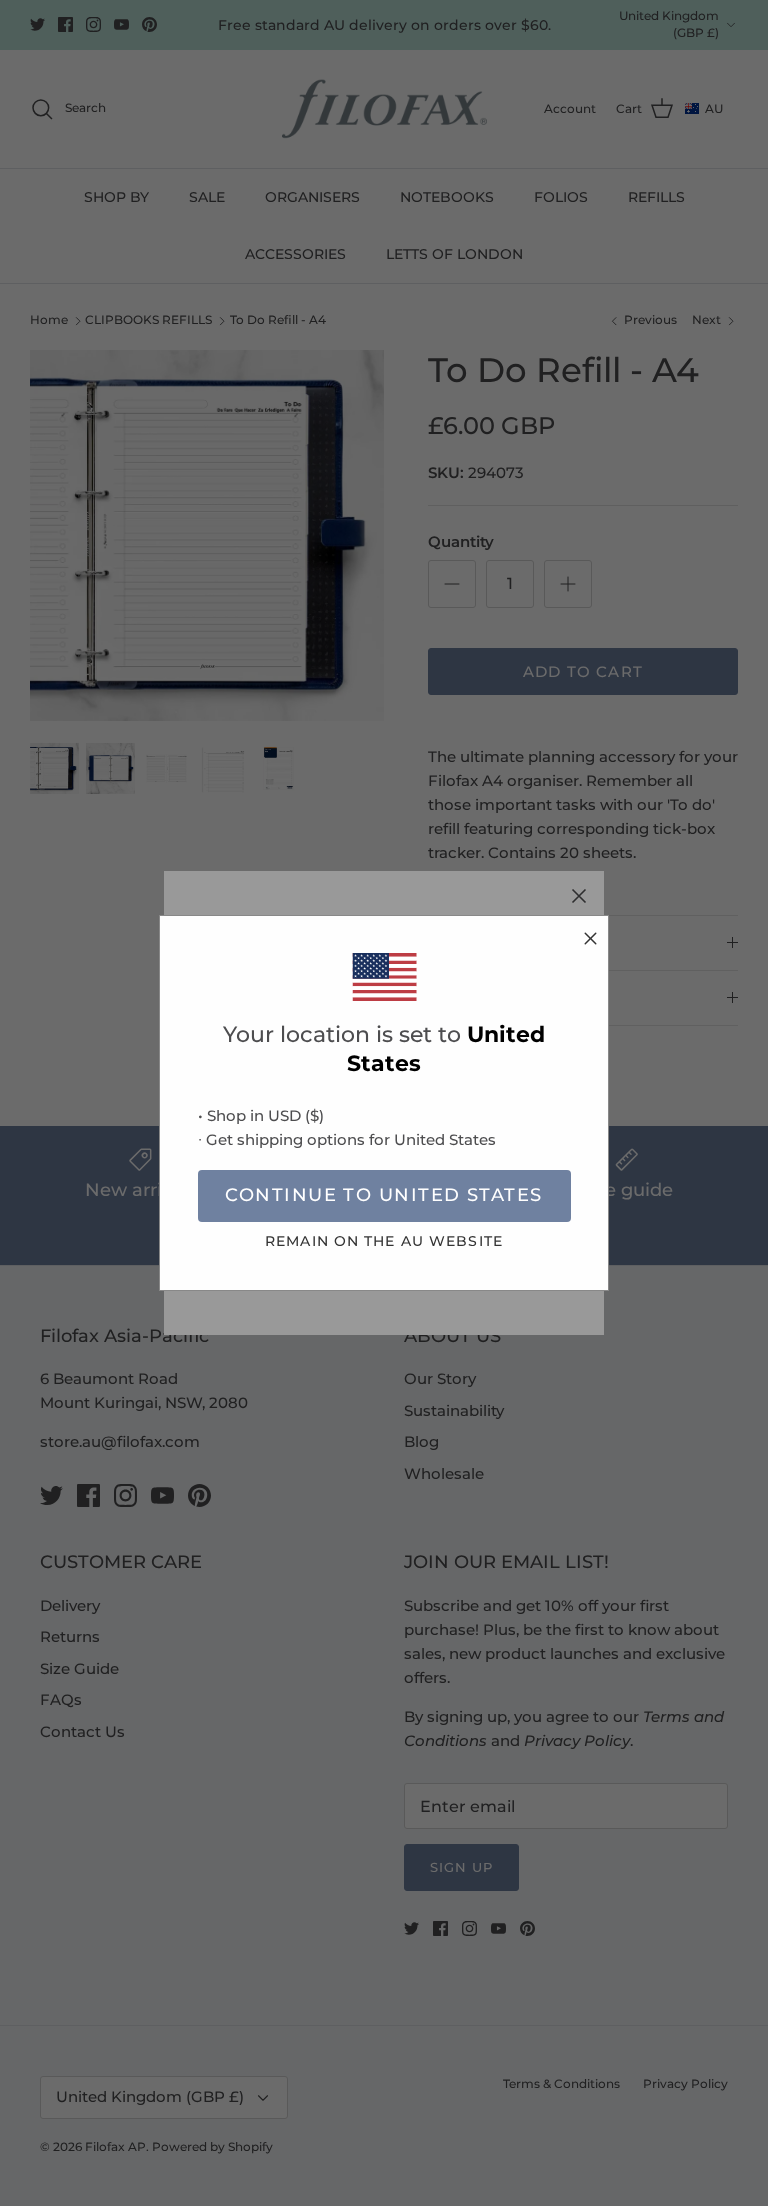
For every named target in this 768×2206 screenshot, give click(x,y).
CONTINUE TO (383, 1195)
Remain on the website (384, 1241)
